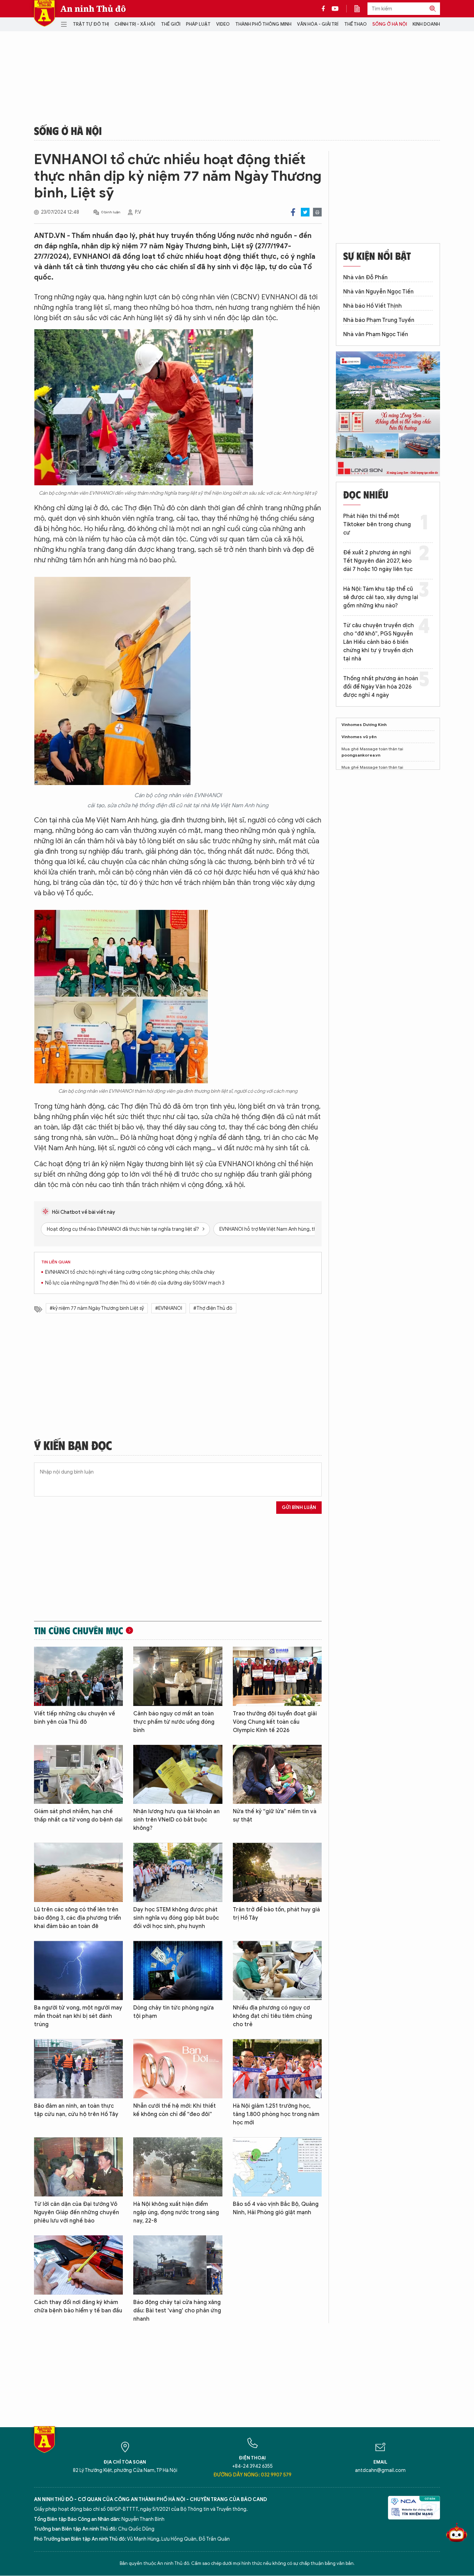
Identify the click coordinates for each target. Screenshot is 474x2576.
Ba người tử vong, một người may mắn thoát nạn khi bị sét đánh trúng (78, 2016)
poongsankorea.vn (361, 755)
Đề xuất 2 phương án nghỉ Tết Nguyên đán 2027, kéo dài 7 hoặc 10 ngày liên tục (378, 561)
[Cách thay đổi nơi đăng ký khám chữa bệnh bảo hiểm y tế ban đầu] (78, 2265)
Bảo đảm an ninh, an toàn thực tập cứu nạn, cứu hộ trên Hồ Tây (76, 2110)
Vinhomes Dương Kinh (364, 724)
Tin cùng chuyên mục (79, 1630)
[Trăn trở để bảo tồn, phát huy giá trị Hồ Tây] (277, 1872)
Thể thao (355, 24)
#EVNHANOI (169, 1308)
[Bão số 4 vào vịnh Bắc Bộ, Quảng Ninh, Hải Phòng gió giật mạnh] (277, 2167)
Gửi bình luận (299, 1507)
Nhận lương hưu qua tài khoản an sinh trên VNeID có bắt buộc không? (176, 1820)
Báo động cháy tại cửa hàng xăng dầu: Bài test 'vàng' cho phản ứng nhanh (177, 2311)
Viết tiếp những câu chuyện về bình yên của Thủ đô (75, 1718)
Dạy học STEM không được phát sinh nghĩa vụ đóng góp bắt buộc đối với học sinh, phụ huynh (176, 1918)
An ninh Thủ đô (93, 9)
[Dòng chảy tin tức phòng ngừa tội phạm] (178, 1971)
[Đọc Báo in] (361, 9)
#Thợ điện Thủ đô (213, 1308)
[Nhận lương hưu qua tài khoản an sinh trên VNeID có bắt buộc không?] (178, 1775)
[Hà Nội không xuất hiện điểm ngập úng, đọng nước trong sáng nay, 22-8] (178, 2167)
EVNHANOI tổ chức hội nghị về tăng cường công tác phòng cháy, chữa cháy (130, 1272)
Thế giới (171, 24)
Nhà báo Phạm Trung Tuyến (379, 320)
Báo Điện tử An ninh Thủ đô (44, 13)
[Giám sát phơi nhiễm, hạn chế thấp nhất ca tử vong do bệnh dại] (78, 1775)
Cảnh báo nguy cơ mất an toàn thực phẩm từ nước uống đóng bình (174, 1722)
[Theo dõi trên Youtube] (335, 9)
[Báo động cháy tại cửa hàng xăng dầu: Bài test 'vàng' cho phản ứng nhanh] (178, 2265)
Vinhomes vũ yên (359, 737)
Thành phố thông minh (263, 24)
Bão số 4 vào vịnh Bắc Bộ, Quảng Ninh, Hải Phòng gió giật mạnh (276, 2208)
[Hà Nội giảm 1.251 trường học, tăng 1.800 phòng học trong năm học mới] (277, 2069)
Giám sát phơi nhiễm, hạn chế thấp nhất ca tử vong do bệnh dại (78, 1816)
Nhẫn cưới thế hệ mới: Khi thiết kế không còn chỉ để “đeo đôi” (175, 2110)
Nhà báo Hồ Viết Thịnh (373, 306)
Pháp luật (198, 24)
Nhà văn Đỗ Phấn (365, 278)
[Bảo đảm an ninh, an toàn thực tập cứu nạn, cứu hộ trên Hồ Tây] (78, 2069)
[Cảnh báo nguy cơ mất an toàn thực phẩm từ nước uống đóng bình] (178, 1676)
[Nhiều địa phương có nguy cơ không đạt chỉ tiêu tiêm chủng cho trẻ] (277, 1971)
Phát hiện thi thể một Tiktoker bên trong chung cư (377, 524)
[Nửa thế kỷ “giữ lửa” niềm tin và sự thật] (277, 1775)
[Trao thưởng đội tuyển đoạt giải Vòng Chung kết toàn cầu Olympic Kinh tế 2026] (277, 1676)
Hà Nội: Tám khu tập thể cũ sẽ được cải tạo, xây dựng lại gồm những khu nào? (381, 597)
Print (317, 212)
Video (223, 24)
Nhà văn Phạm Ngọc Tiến (376, 334)
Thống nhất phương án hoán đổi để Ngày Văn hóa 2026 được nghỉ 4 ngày (381, 687)
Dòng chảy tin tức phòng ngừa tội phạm (173, 2012)
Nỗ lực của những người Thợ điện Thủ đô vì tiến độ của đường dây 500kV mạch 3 (135, 1283)
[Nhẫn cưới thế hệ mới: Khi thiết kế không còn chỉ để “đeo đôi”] (178, 2069)
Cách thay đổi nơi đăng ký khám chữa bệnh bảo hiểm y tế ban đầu (78, 2306)
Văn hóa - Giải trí (318, 24)
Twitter (305, 212)
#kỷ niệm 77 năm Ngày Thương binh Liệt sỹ (97, 1308)
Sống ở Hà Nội (390, 24)
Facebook (293, 212)
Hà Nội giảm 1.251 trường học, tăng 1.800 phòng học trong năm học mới (276, 2114)
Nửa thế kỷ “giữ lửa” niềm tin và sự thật (275, 1816)
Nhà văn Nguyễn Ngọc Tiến (378, 292)
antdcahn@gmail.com (380, 2470)
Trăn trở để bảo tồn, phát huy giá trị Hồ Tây (276, 1914)
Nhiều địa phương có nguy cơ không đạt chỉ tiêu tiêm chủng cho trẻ (272, 2016)
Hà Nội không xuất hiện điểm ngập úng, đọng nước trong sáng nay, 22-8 (176, 2212)
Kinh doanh (426, 24)
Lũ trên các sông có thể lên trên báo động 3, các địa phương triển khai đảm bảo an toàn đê (78, 1918)
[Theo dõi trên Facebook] (325, 9)
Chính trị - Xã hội (135, 24)
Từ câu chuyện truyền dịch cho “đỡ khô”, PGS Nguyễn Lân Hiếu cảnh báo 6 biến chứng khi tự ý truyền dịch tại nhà (379, 642)
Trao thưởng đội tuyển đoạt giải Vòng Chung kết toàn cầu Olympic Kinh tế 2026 (275, 1722)
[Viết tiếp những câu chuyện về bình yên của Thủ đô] (78, 1676)
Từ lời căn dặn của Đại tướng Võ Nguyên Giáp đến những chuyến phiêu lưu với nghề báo (77, 2212)
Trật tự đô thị (91, 24)
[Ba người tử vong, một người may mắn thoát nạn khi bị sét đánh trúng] (78, 1971)
